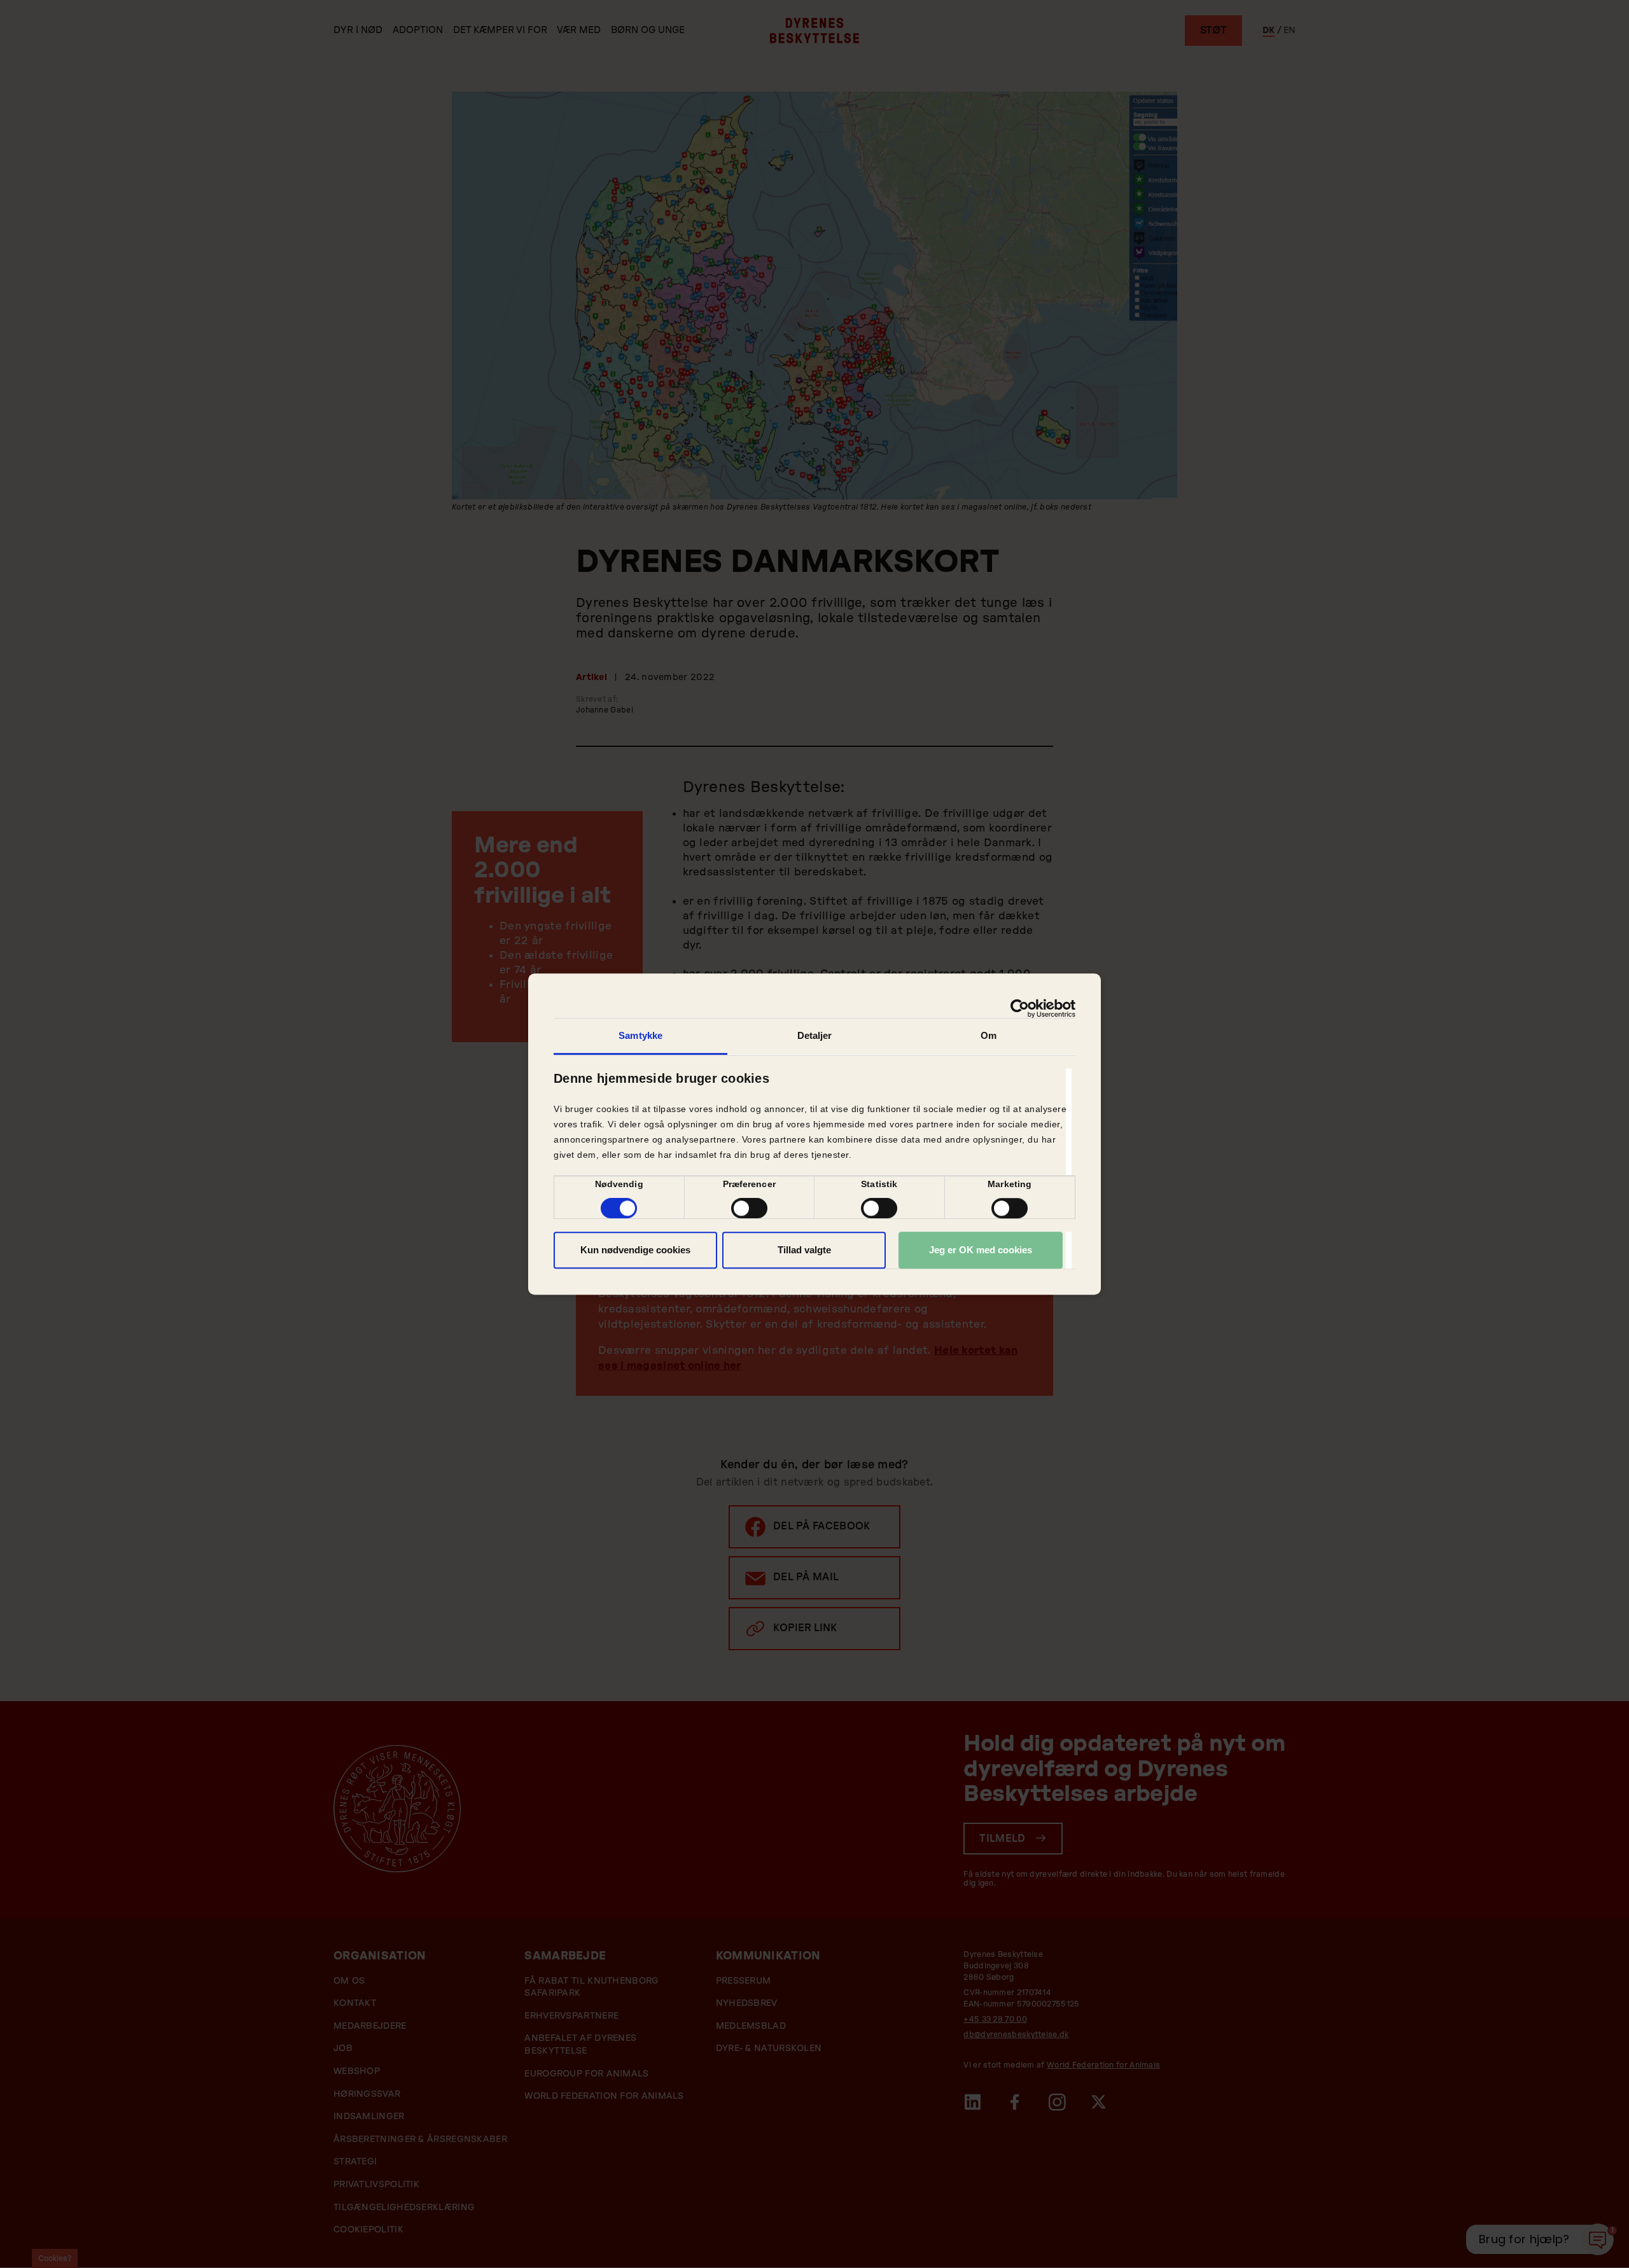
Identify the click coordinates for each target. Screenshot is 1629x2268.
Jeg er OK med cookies (981, 1250)
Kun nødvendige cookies (635, 1250)
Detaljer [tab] (815, 1035)
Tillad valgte (804, 1250)
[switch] (749, 1208)
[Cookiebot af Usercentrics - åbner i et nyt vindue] (1020, 1008)
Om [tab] (989, 1035)
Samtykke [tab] (640, 1035)
